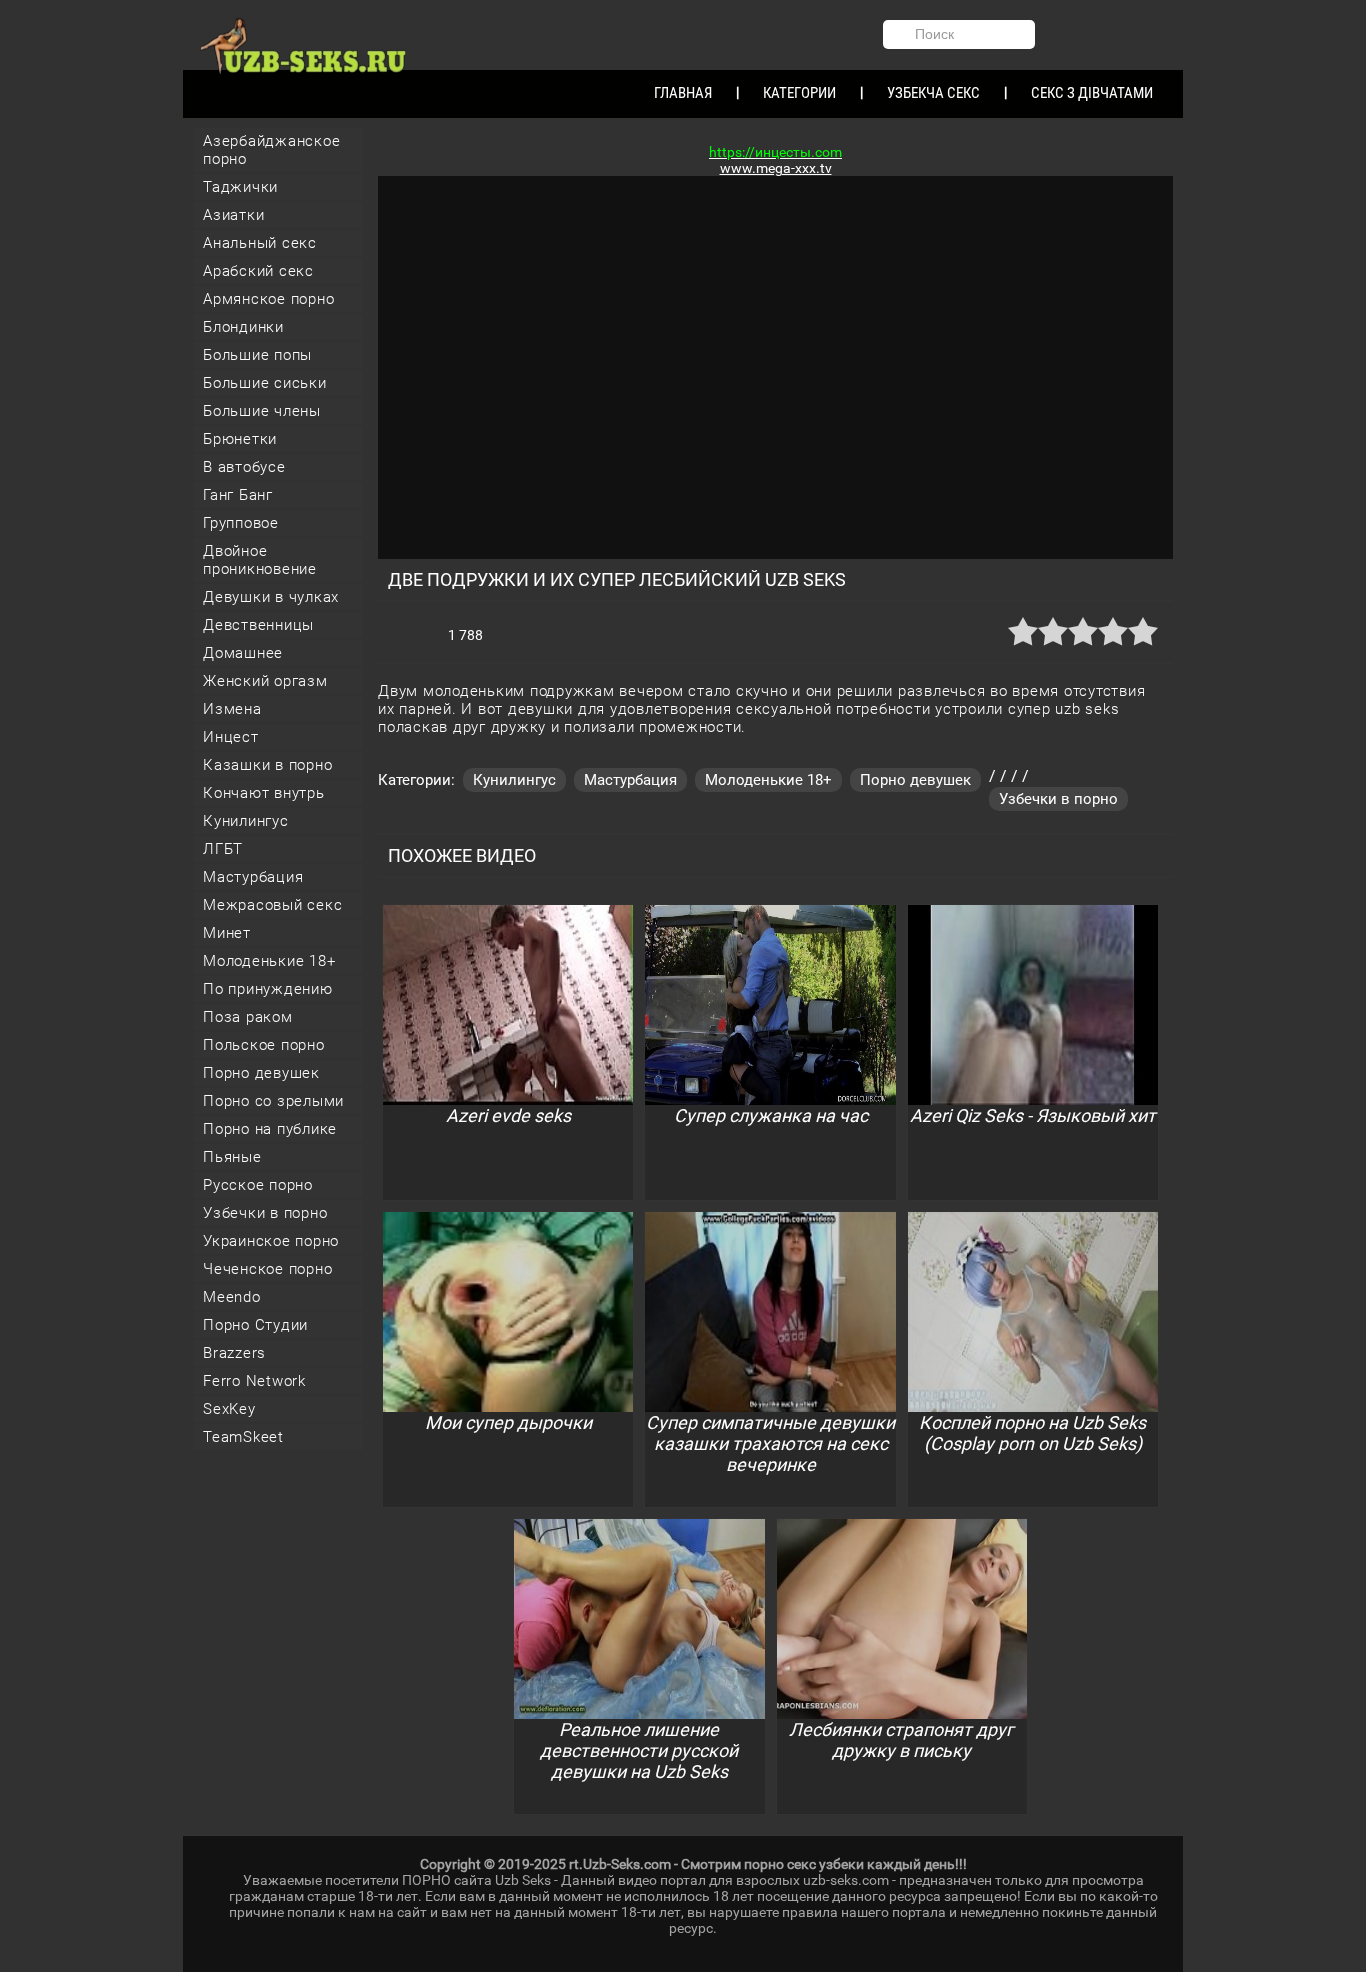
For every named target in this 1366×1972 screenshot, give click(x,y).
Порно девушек (261, 1073)
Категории (799, 93)
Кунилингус (246, 821)
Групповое (241, 523)
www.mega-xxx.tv (776, 168)
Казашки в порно (267, 765)
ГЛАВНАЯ (683, 93)
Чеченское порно (267, 1269)
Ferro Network (254, 1381)
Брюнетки (240, 439)
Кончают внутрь (264, 793)
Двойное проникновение (260, 560)
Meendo (232, 1297)
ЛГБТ (223, 849)
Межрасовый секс (272, 905)
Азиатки (233, 215)
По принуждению (268, 989)
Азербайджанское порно (271, 150)
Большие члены (262, 411)
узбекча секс (933, 93)
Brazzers (234, 1353)
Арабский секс (258, 271)
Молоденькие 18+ (269, 961)
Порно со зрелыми (273, 1101)
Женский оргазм (265, 681)
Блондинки (243, 327)
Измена (232, 709)
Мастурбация (253, 877)
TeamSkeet (243, 1437)
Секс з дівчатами (1092, 93)
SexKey (229, 1409)
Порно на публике (270, 1129)
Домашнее (243, 653)
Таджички (240, 187)
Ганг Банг (238, 495)
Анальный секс (260, 243)
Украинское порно (271, 1241)
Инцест (231, 737)
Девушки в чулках (271, 597)
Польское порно (264, 1045)
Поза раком (248, 1017)
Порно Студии (255, 1325)
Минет (227, 933)
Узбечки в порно (265, 1213)
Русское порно (258, 1185)
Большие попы (257, 355)
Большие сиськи (265, 383)
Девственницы (258, 625)
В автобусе (244, 467)
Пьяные (232, 1157)
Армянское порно (268, 299)
